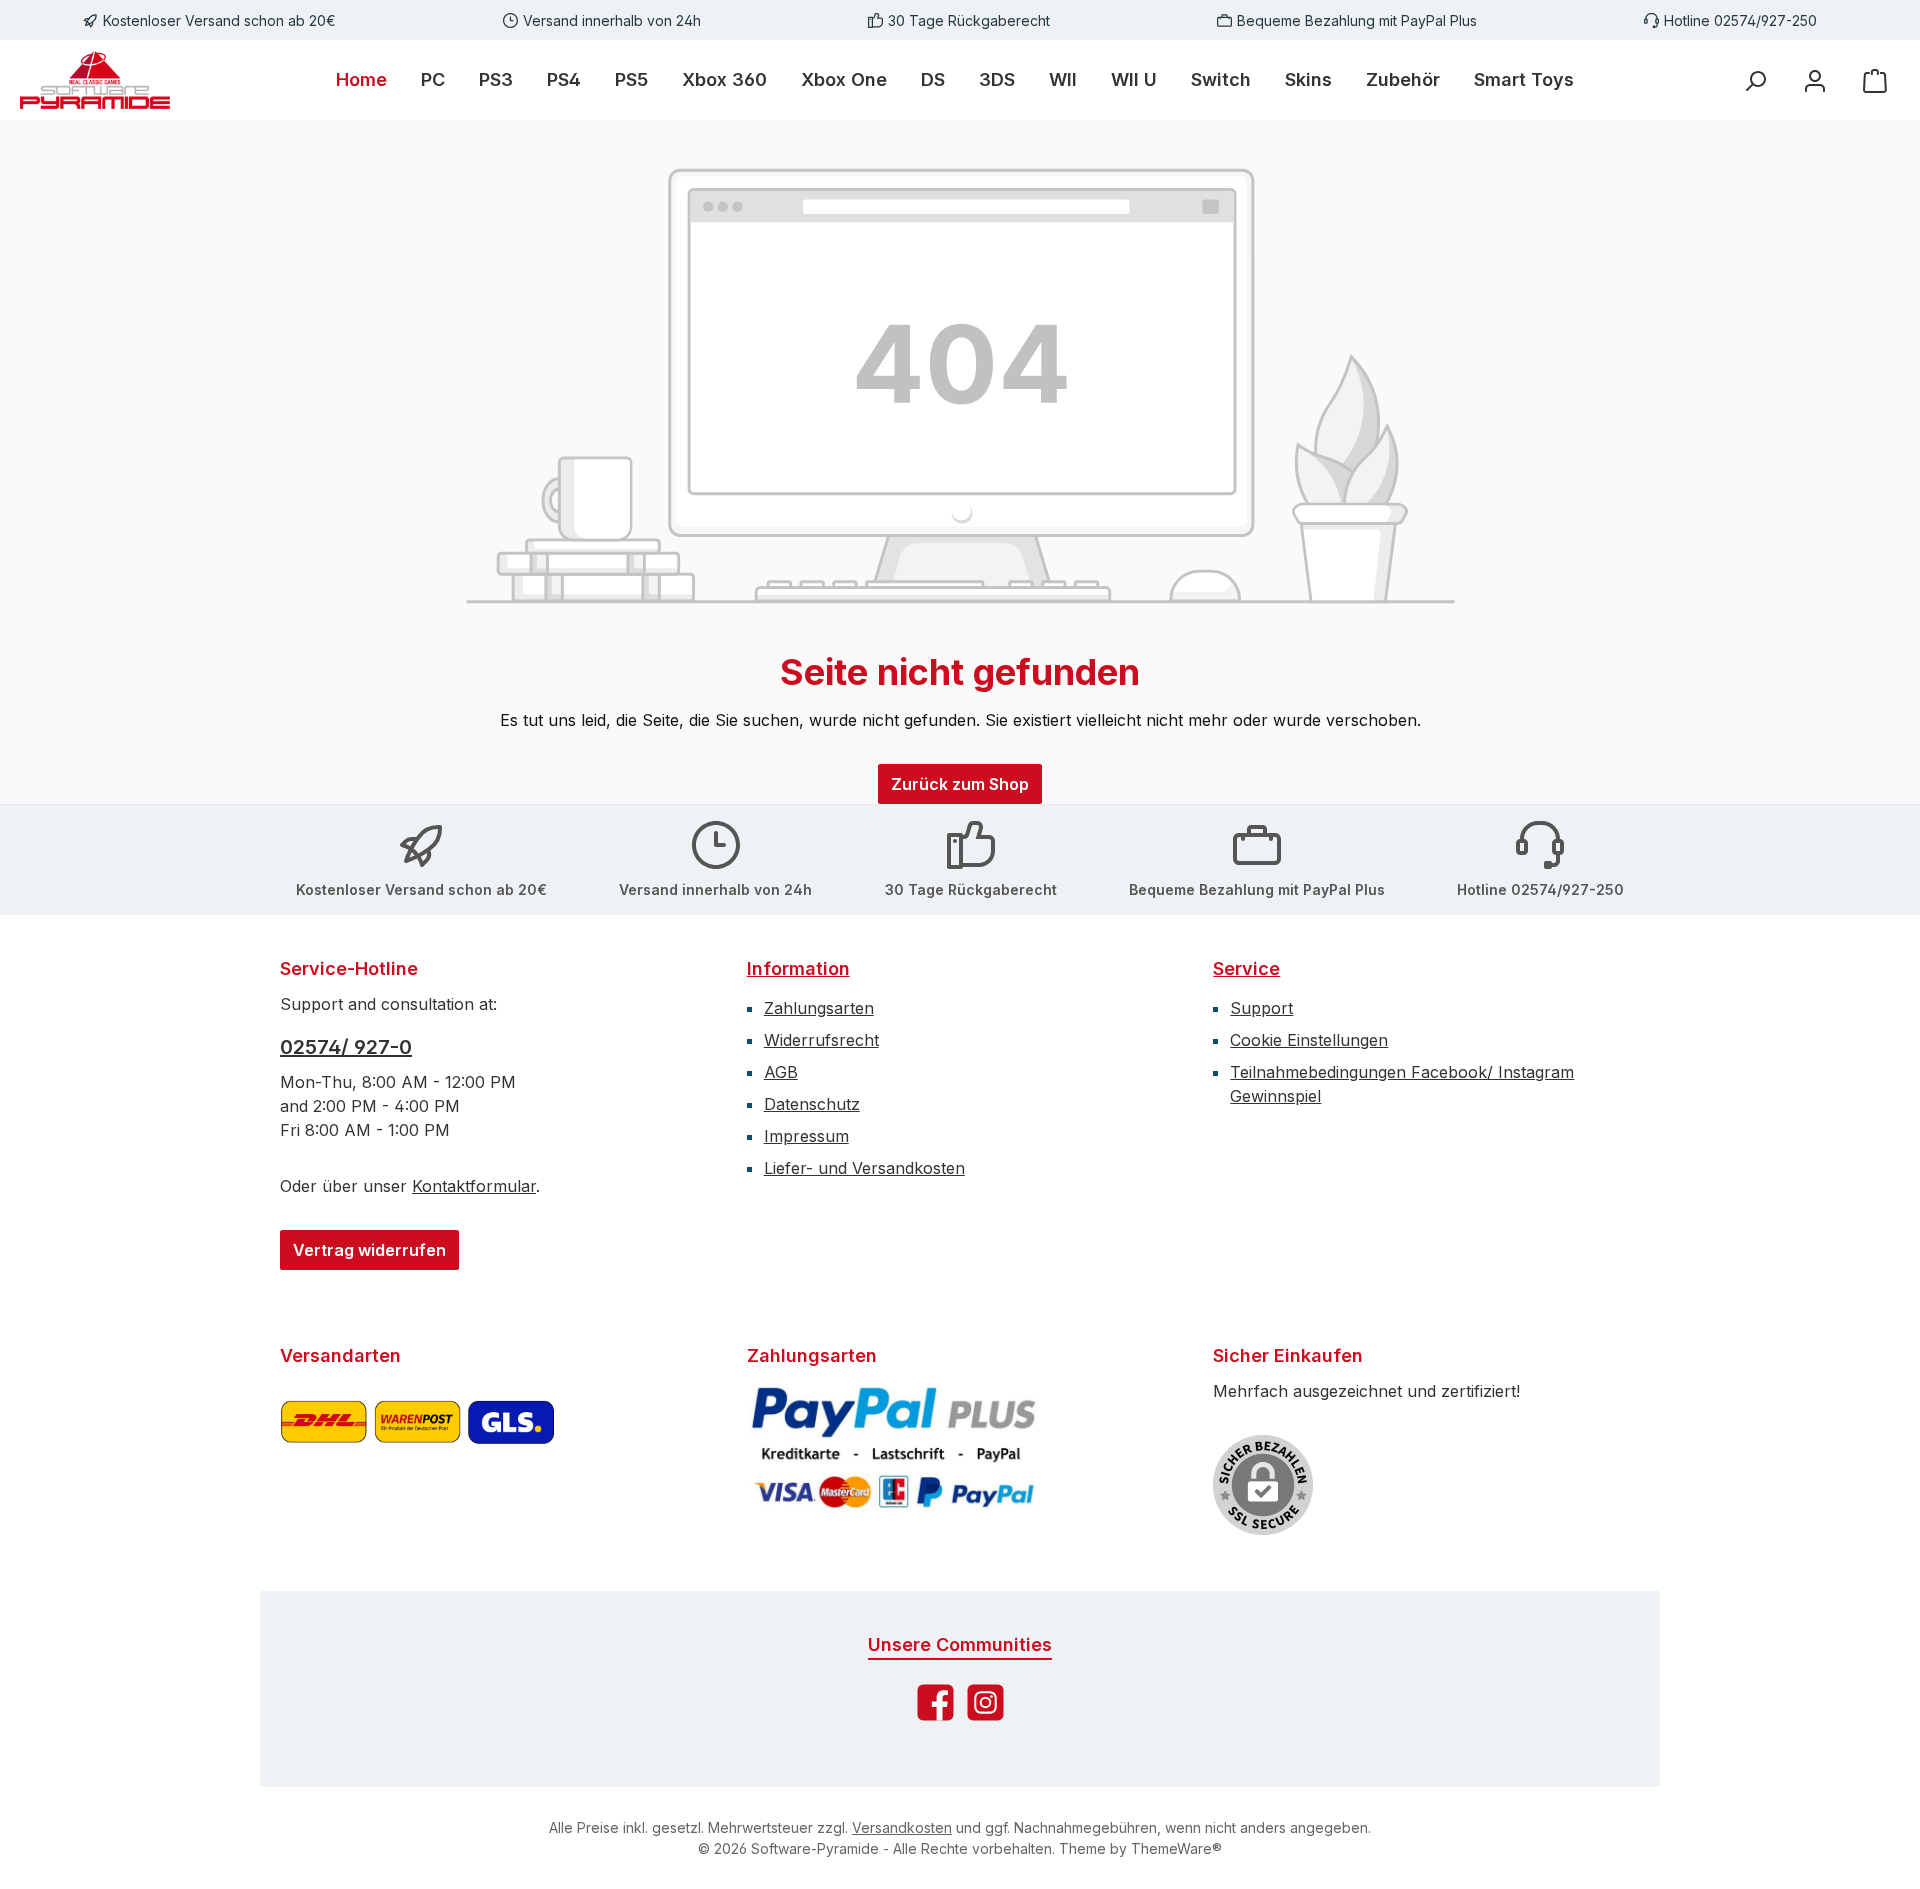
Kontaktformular (474, 1186)
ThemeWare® (1176, 1848)
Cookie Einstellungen (1309, 1040)
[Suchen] (1755, 80)
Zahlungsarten (819, 1008)
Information (798, 968)
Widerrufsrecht (821, 1040)
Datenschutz (812, 1104)
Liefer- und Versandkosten (864, 1168)
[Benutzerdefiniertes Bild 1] (417, 1447)
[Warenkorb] (1875, 80)
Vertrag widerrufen (369, 1250)
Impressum (806, 1136)
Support (1261, 1008)
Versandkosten (902, 1827)
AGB (781, 1072)
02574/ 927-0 (346, 1047)
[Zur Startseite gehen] (95, 79)
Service (1246, 968)
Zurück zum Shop (960, 784)
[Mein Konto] (1815, 80)
